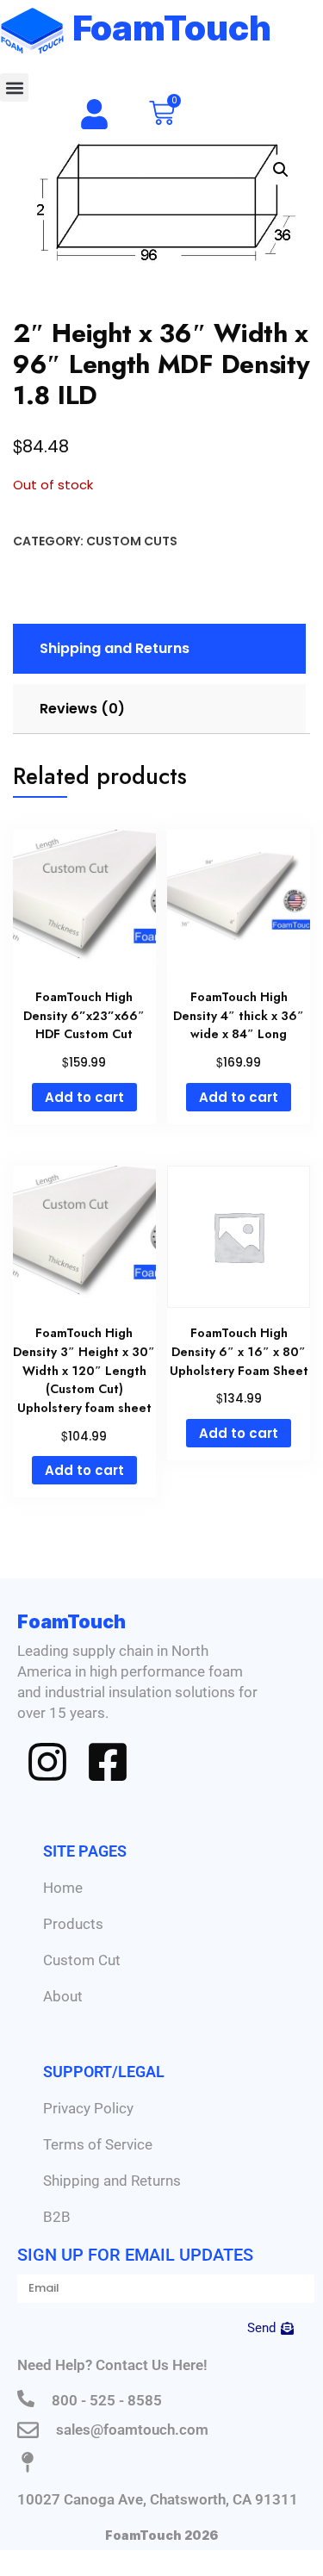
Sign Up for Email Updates (135, 2255)
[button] (14, 87)
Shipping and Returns (112, 2181)
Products (73, 1924)
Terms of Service (98, 2144)
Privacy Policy (88, 2108)
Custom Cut (82, 1960)
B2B (57, 2217)
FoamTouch (172, 28)
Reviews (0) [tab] (82, 709)
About (63, 1996)
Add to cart (84, 1097)
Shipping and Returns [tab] (115, 648)
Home (63, 1888)
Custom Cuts (132, 541)
